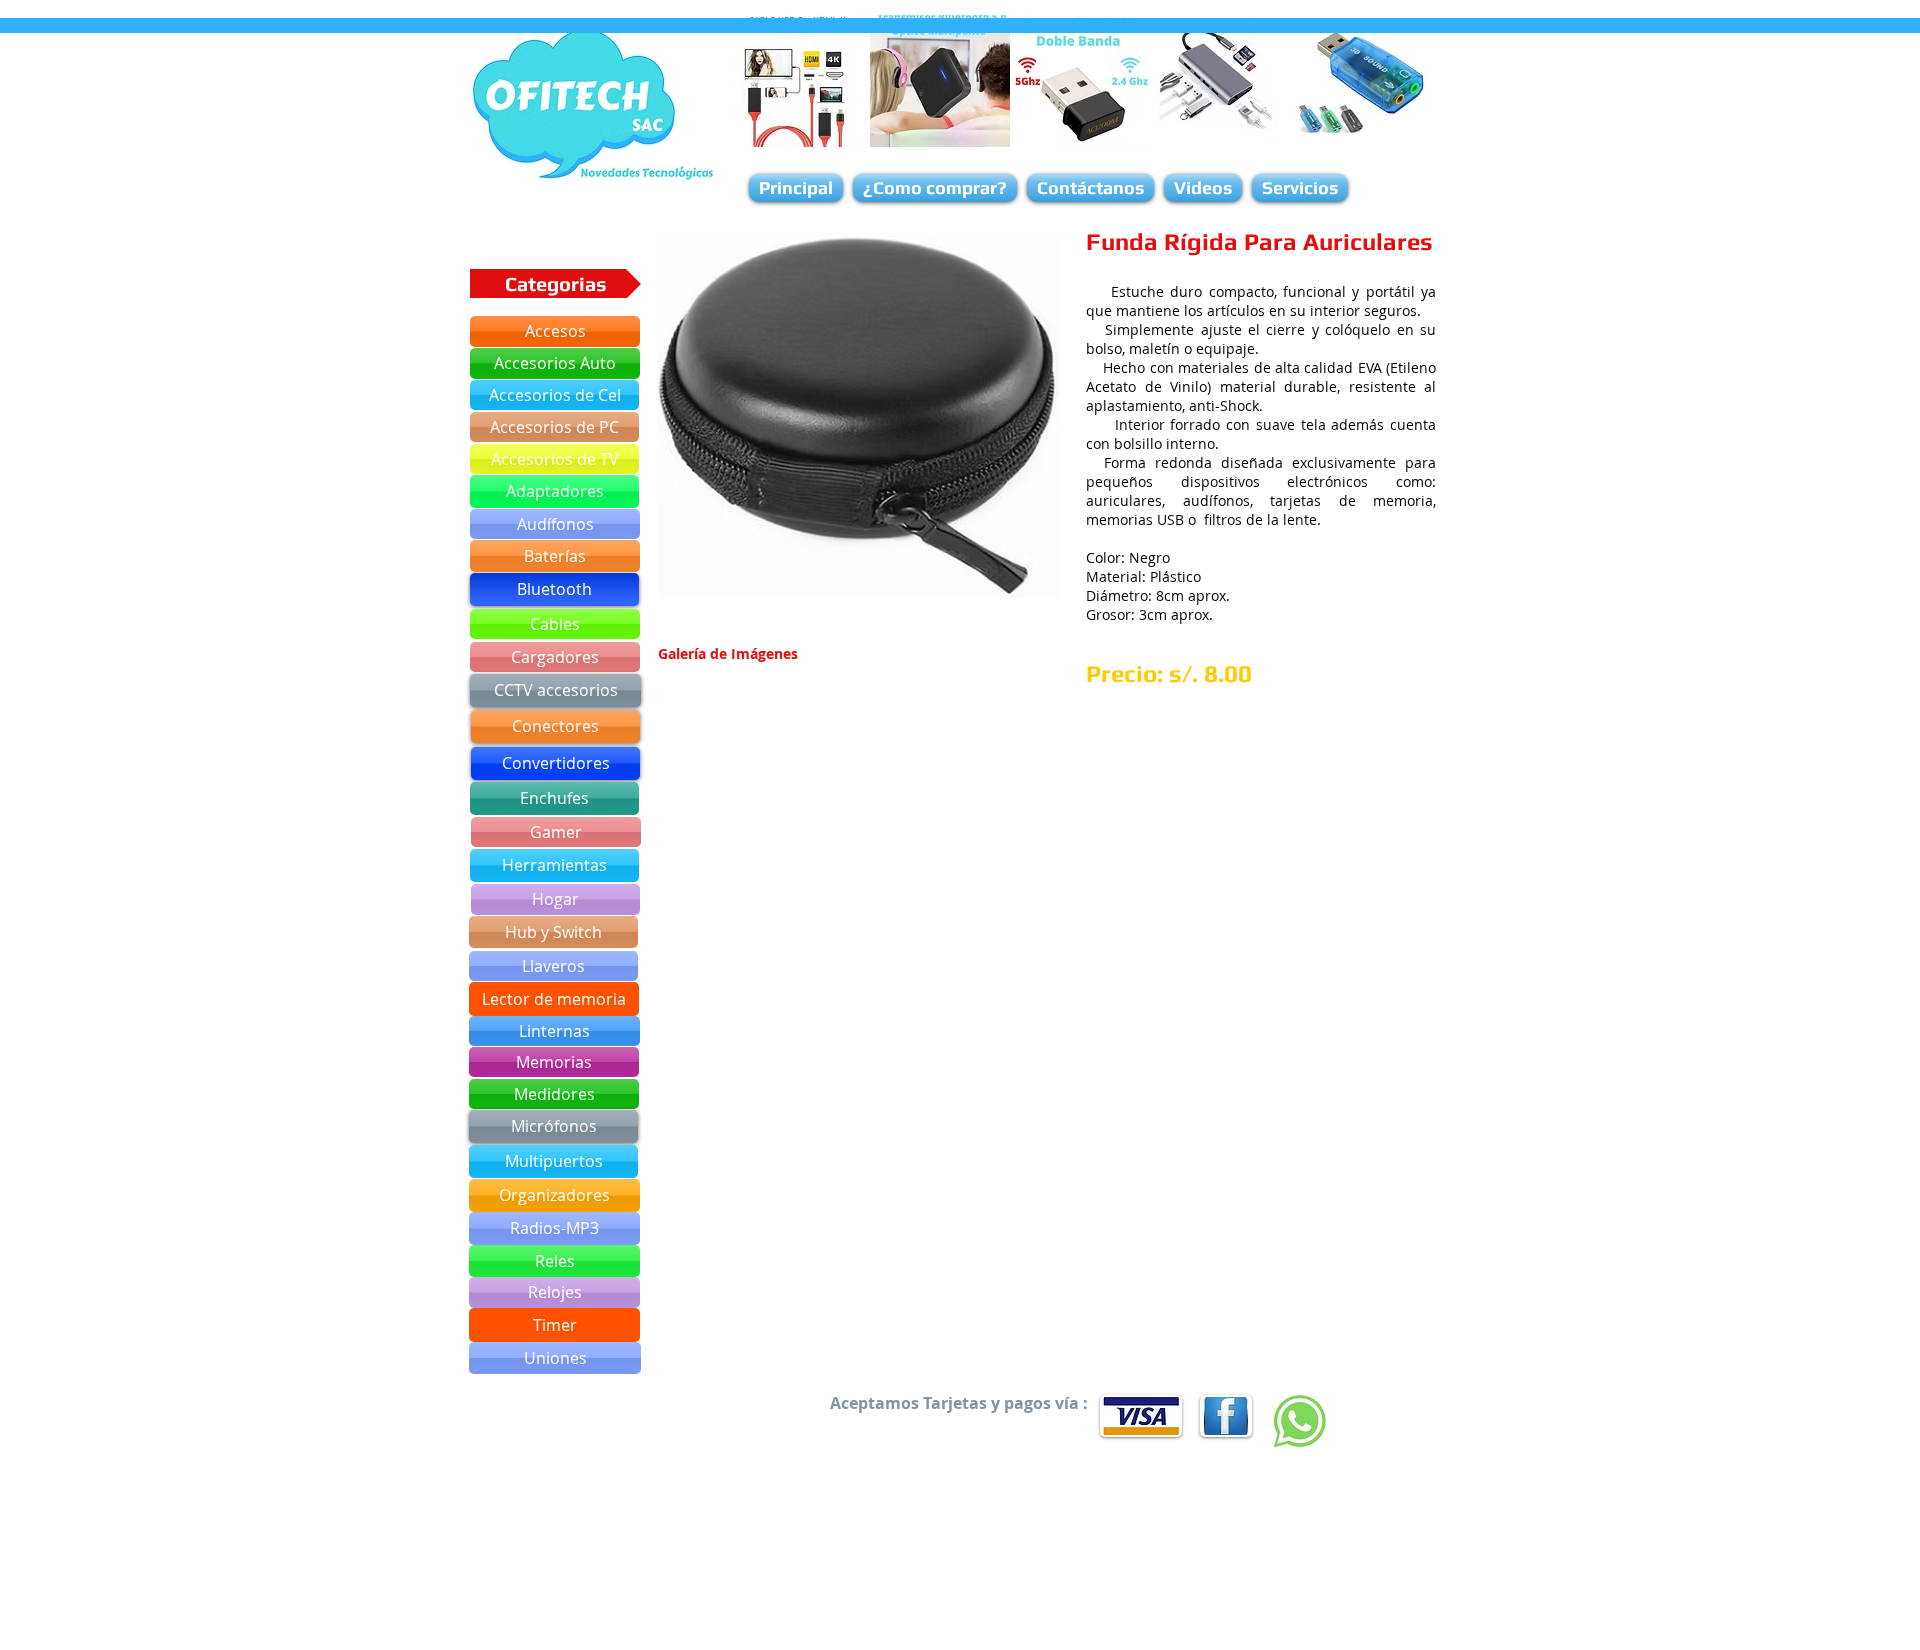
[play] (1018, 580)
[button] (859, 415)
